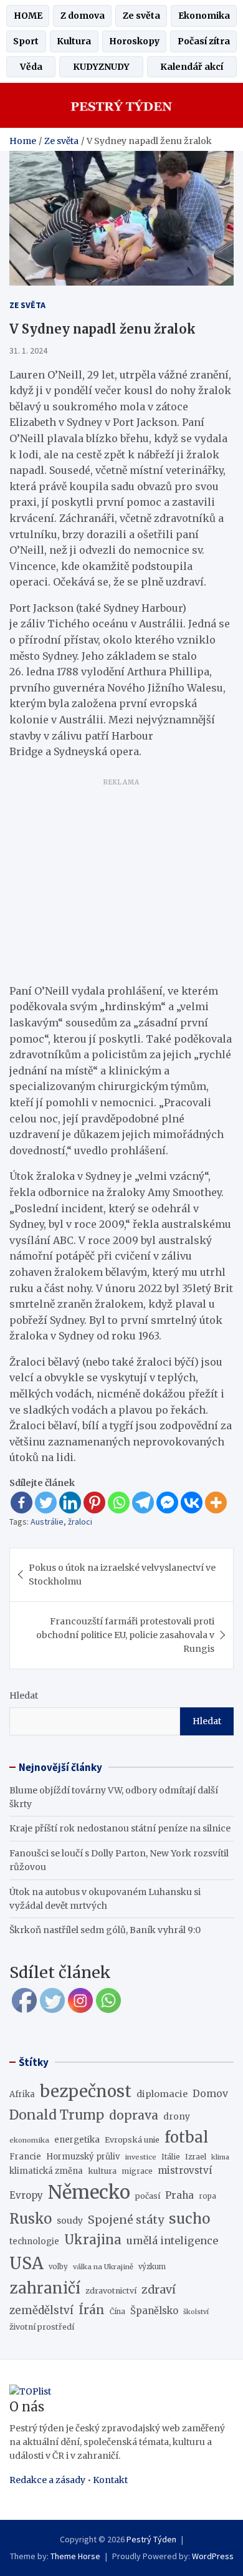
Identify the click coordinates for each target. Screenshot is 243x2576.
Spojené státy (126, 2220)
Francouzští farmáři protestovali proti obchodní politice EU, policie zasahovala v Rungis (125, 1635)
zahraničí (45, 2288)
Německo (89, 2192)
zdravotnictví (111, 2291)
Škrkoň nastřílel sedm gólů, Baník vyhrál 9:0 (105, 1930)
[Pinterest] (94, 1503)
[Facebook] (21, 1503)
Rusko (31, 2219)
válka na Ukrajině (103, 2267)
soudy (70, 2221)
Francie (25, 2157)
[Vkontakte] (192, 1503)
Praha (179, 2195)
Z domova (83, 16)
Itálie (171, 2157)
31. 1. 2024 (28, 350)
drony (177, 2117)
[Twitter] (46, 1503)
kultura (102, 2171)
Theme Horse (75, 2556)
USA (26, 2263)
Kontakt (110, 2480)
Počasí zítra (204, 41)
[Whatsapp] (119, 1503)
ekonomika (29, 2140)
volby (58, 2267)
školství (196, 2312)
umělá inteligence (172, 2241)
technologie (34, 2241)
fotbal (186, 2137)
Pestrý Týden (151, 2539)
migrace (137, 2171)
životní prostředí (42, 2327)
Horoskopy (134, 41)
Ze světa (141, 16)
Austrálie (47, 1522)
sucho (189, 2219)
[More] (216, 1503)
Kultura (74, 41)
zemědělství (41, 2310)
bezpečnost (86, 2091)
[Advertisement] (121, 879)
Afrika (22, 2094)
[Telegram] (143, 1503)
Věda (31, 67)
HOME (28, 16)
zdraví (159, 2290)
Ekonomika (204, 16)
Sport (26, 41)
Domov (210, 2093)
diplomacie (162, 2094)
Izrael (196, 2157)
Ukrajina (93, 2240)
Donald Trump (57, 2115)
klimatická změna (46, 2171)
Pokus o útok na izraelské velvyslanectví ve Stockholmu (122, 1575)
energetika (77, 2140)
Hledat (24, 1696)
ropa (207, 2196)
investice (141, 2157)
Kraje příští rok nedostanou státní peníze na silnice (120, 1828)
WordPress (213, 2556)
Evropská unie (132, 2140)
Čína (117, 2312)
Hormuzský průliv (83, 2157)
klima (220, 2157)
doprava (134, 2115)
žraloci (80, 1522)
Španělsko (154, 2311)
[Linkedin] (70, 1503)
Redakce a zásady (47, 2480)
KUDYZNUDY (101, 67)
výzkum (152, 2267)
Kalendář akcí (192, 67)
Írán (92, 2310)
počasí (148, 2196)
